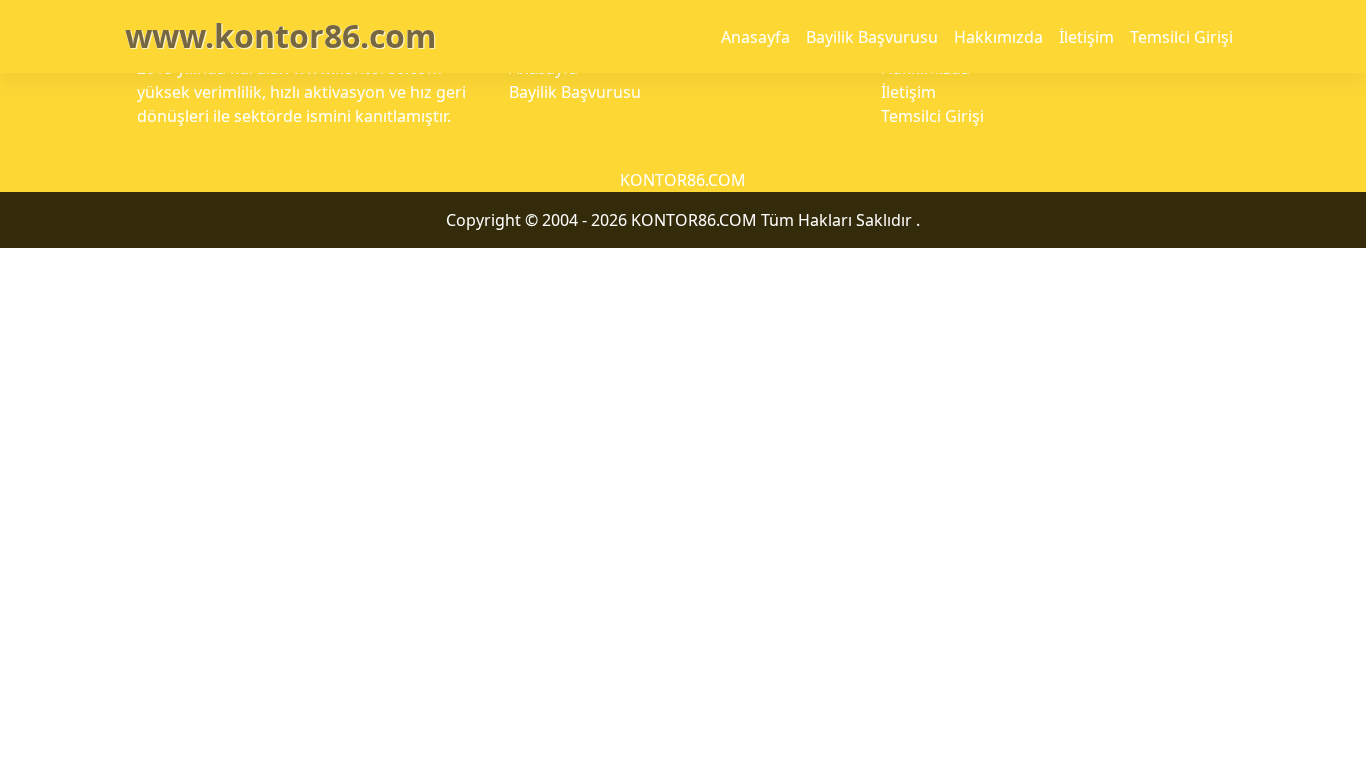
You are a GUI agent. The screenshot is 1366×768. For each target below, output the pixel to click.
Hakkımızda (998, 37)
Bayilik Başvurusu (872, 37)
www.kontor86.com (280, 35)
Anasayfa (755, 37)
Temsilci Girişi (1181, 37)
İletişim (1086, 37)
